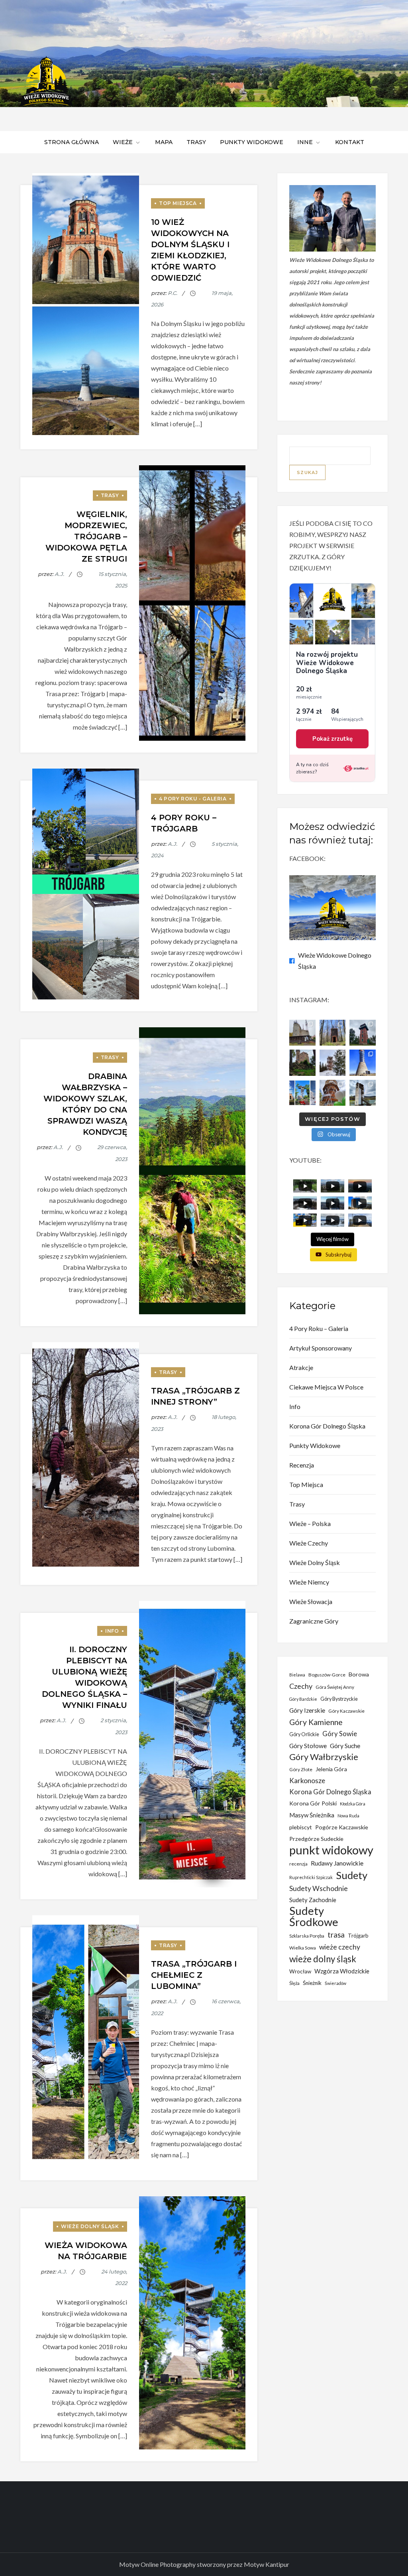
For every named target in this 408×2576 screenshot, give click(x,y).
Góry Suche (345, 1746)
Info (112, 1631)
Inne (305, 142)
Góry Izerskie (307, 1710)
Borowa (359, 1674)
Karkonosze (307, 1781)
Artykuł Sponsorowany (321, 1348)
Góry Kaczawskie (346, 1711)
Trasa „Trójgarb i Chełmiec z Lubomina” (194, 1975)
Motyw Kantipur (267, 2564)
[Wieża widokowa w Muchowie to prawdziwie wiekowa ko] (332, 1033)
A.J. (59, 574)
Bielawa (297, 1675)
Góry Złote (301, 1769)
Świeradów (335, 1983)
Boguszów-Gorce (327, 1675)
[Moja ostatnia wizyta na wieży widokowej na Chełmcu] (302, 1033)
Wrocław (300, 1971)
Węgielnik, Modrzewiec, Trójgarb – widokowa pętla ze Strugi (86, 537)
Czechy (301, 1686)
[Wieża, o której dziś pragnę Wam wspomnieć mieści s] (363, 1093)
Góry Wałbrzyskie (324, 1757)
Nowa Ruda (348, 1816)
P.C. (173, 293)
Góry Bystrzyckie (339, 1699)
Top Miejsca (178, 203)
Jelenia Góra (331, 1769)
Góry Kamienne (316, 1722)
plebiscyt (301, 1827)
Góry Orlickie (304, 1734)
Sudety (352, 1875)
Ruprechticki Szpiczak (311, 1877)
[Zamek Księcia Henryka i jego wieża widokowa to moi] (302, 1063)
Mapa (164, 142)
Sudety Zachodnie (313, 1900)
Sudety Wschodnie (319, 1888)
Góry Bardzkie (303, 1699)
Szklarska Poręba (307, 1936)
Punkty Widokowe (315, 1445)
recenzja (298, 1864)
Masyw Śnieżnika (312, 1815)
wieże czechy (340, 1947)
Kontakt (350, 142)
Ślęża (294, 1983)
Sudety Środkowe (314, 1916)
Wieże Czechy (309, 1543)
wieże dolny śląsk (323, 1959)
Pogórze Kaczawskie (342, 1827)
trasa (336, 1935)
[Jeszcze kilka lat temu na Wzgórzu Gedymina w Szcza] (332, 1093)
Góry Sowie (340, 1734)
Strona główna (72, 142)
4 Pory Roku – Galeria (319, 1328)
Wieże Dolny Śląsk (90, 2226)
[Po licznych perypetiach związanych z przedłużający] (363, 1033)
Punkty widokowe (252, 142)
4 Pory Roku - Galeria (193, 799)
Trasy (196, 142)
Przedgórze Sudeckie (316, 1839)
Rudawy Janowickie (337, 1863)
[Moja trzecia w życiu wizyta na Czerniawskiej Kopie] (332, 1063)
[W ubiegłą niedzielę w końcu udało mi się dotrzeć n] (363, 1063)
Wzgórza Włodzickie (342, 1971)
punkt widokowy (331, 1850)
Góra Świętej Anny (335, 1687)
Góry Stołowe (308, 1746)
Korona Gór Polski (313, 1803)
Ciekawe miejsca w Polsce (326, 1387)
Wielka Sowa (303, 1948)
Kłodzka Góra (353, 1804)
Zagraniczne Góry (314, 1621)
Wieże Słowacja (311, 1601)
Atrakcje (301, 1367)
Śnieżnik (312, 1983)
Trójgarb (358, 1936)
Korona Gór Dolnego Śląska (327, 1426)
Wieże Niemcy (309, 1582)
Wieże (123, 142)
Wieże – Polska (310, 1523)
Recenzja (302, 1465)
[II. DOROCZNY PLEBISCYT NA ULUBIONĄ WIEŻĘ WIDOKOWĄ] (302, 1093)
